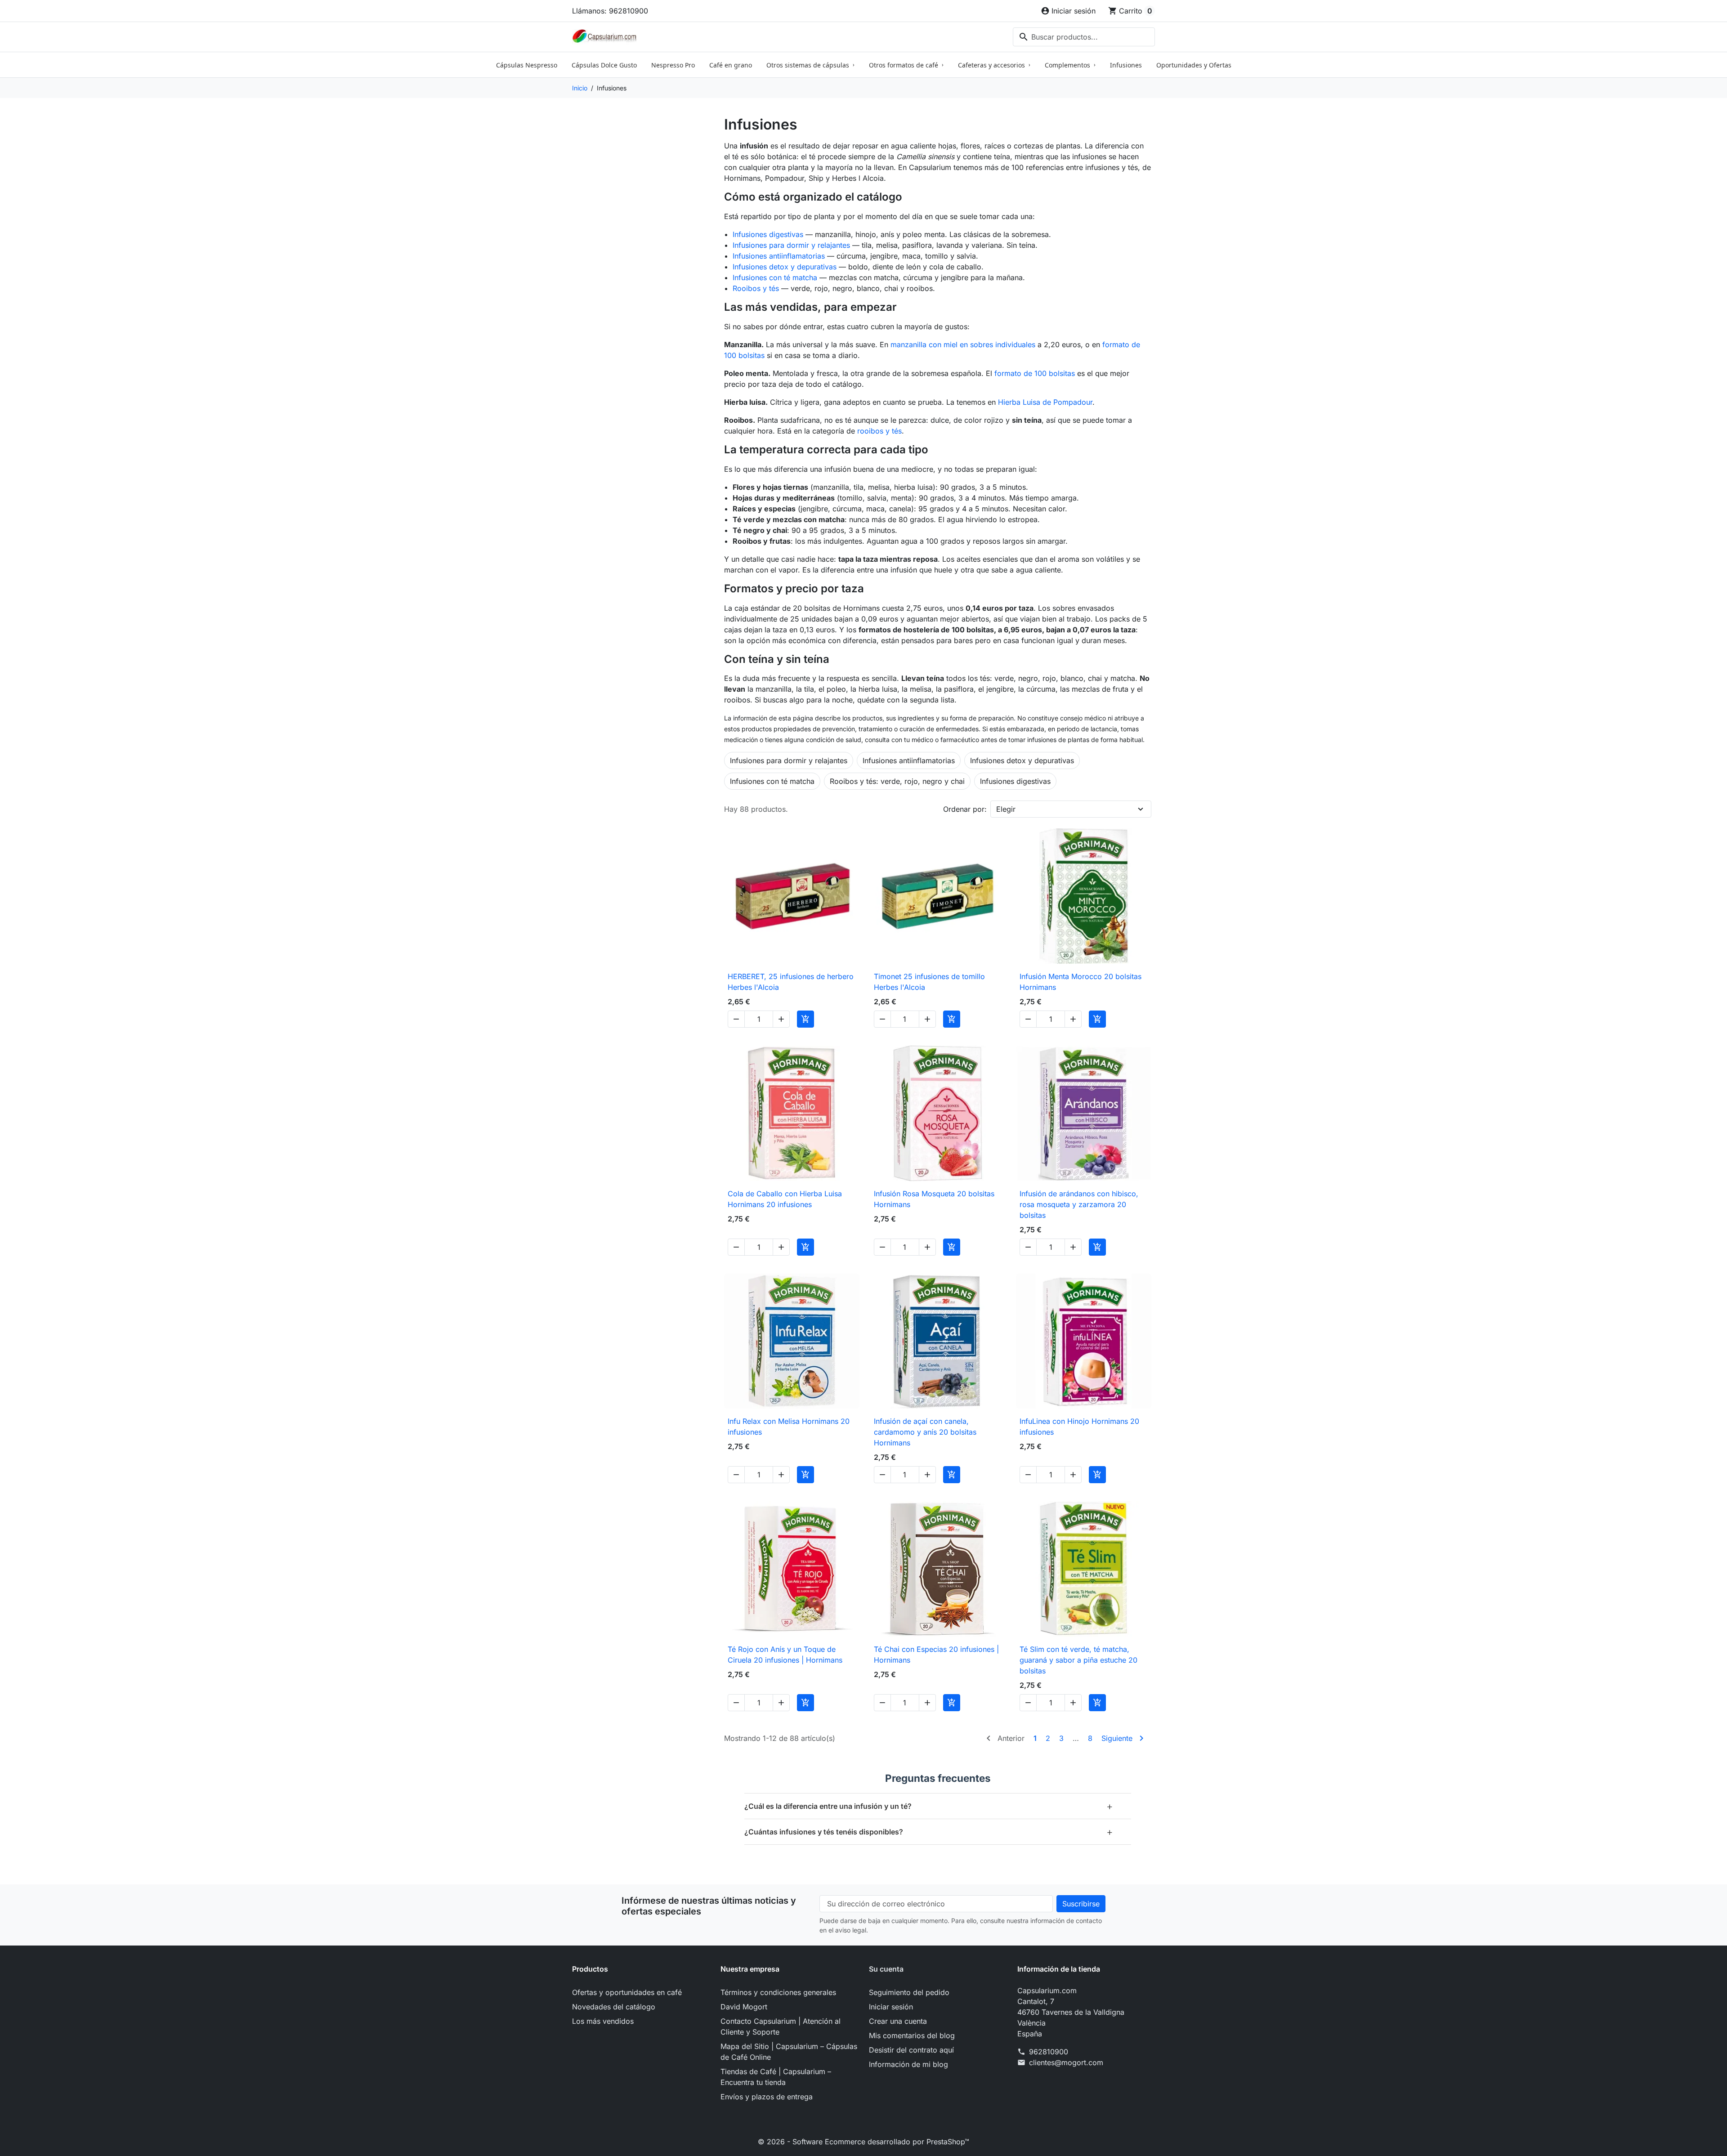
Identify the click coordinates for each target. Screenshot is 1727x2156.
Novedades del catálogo (614, 2007)
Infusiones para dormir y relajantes (791, 245)
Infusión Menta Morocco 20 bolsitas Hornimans (1080, 982)
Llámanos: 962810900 (610, 11)
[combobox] (1084, 37)
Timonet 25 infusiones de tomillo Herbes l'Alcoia (929, 982)
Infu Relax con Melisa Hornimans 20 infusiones (789, 1427)
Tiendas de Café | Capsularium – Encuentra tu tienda (776, 2077)
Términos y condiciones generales (778, 1992)
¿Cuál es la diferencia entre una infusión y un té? (929, 1806)
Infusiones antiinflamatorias (779, 256)
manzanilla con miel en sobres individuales (963, 344)
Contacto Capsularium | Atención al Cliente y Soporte (781, 2026)
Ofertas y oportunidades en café (627, 1992)
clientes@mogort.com (1066, 2062)
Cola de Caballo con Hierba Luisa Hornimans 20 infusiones (785, 1199)
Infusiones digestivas (768, 234)
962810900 (1049, 2052)
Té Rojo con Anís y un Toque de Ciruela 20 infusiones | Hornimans (785, 1655)
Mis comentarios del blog (912, 2035)
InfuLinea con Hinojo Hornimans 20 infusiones (1079, 1427)
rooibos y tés (879, 431)
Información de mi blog (908, 2064)
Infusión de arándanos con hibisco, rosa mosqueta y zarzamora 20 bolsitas (1079, 1204)
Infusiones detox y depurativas (785, 267)
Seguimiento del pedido (909, 1992)
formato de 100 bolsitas (1035, 373)
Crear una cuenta (898, 2021)
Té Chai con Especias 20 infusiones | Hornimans (936, 1655)
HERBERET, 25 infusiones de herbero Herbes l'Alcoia (791, 982)
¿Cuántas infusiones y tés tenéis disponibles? (929, 1832)
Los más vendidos (603, 2021)
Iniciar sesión (891, 2007)
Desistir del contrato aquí (911, 2050)
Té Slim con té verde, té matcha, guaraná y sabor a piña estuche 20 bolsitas (1078, 1660)
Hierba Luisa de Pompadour (1045, 402)
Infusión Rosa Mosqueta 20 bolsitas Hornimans (934, 1199)
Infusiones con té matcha (775, 277)
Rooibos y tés (756, 288)
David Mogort (744, 2007)
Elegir (1006, 809)
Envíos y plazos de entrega (767, 2097)
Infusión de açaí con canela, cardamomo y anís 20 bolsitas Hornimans (925, 1432)
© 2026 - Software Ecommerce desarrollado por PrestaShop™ (863, 2142)
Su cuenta (886, 1969)
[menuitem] (527, 65)
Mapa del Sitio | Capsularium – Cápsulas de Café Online (789, 2052)
